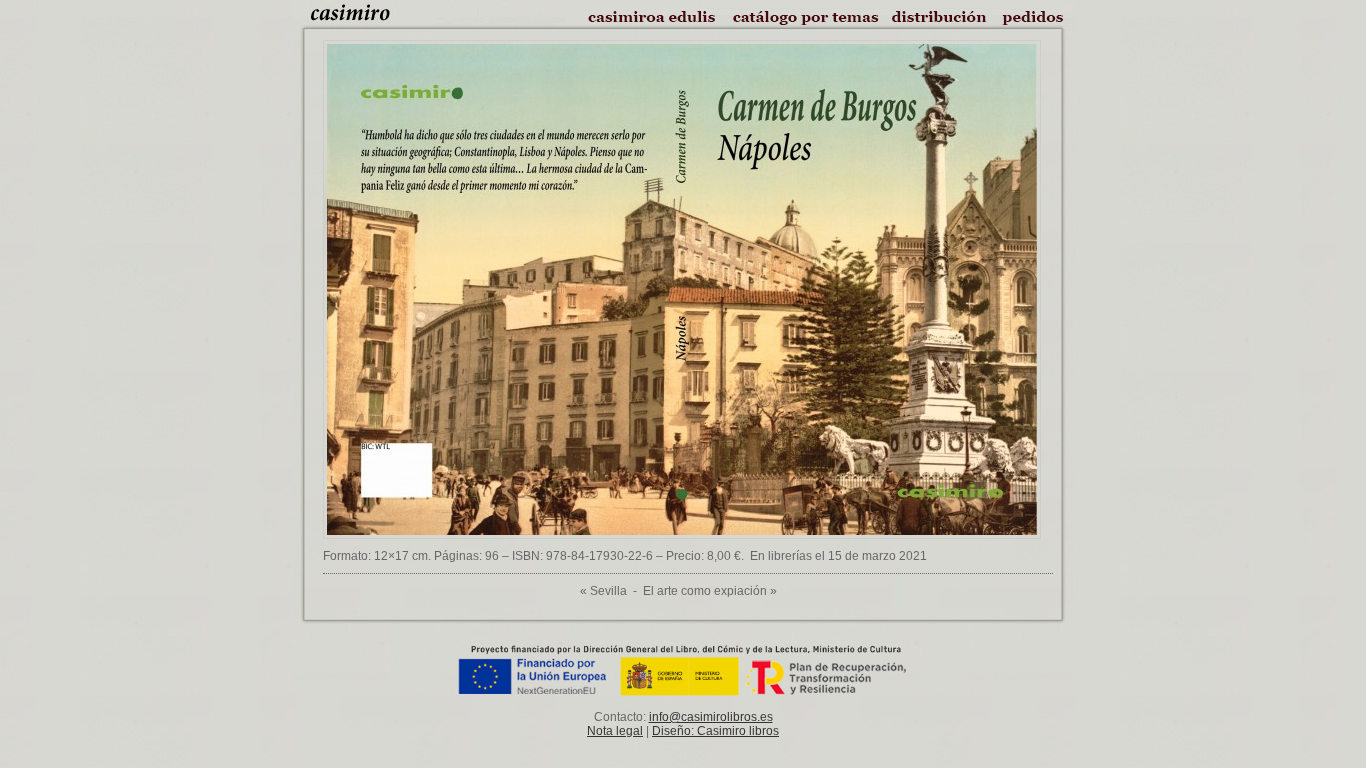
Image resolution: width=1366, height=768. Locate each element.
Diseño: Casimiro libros (715, 731)
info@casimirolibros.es (711, 717)
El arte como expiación (705, 591)
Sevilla (608, 591)
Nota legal (615, 731)
